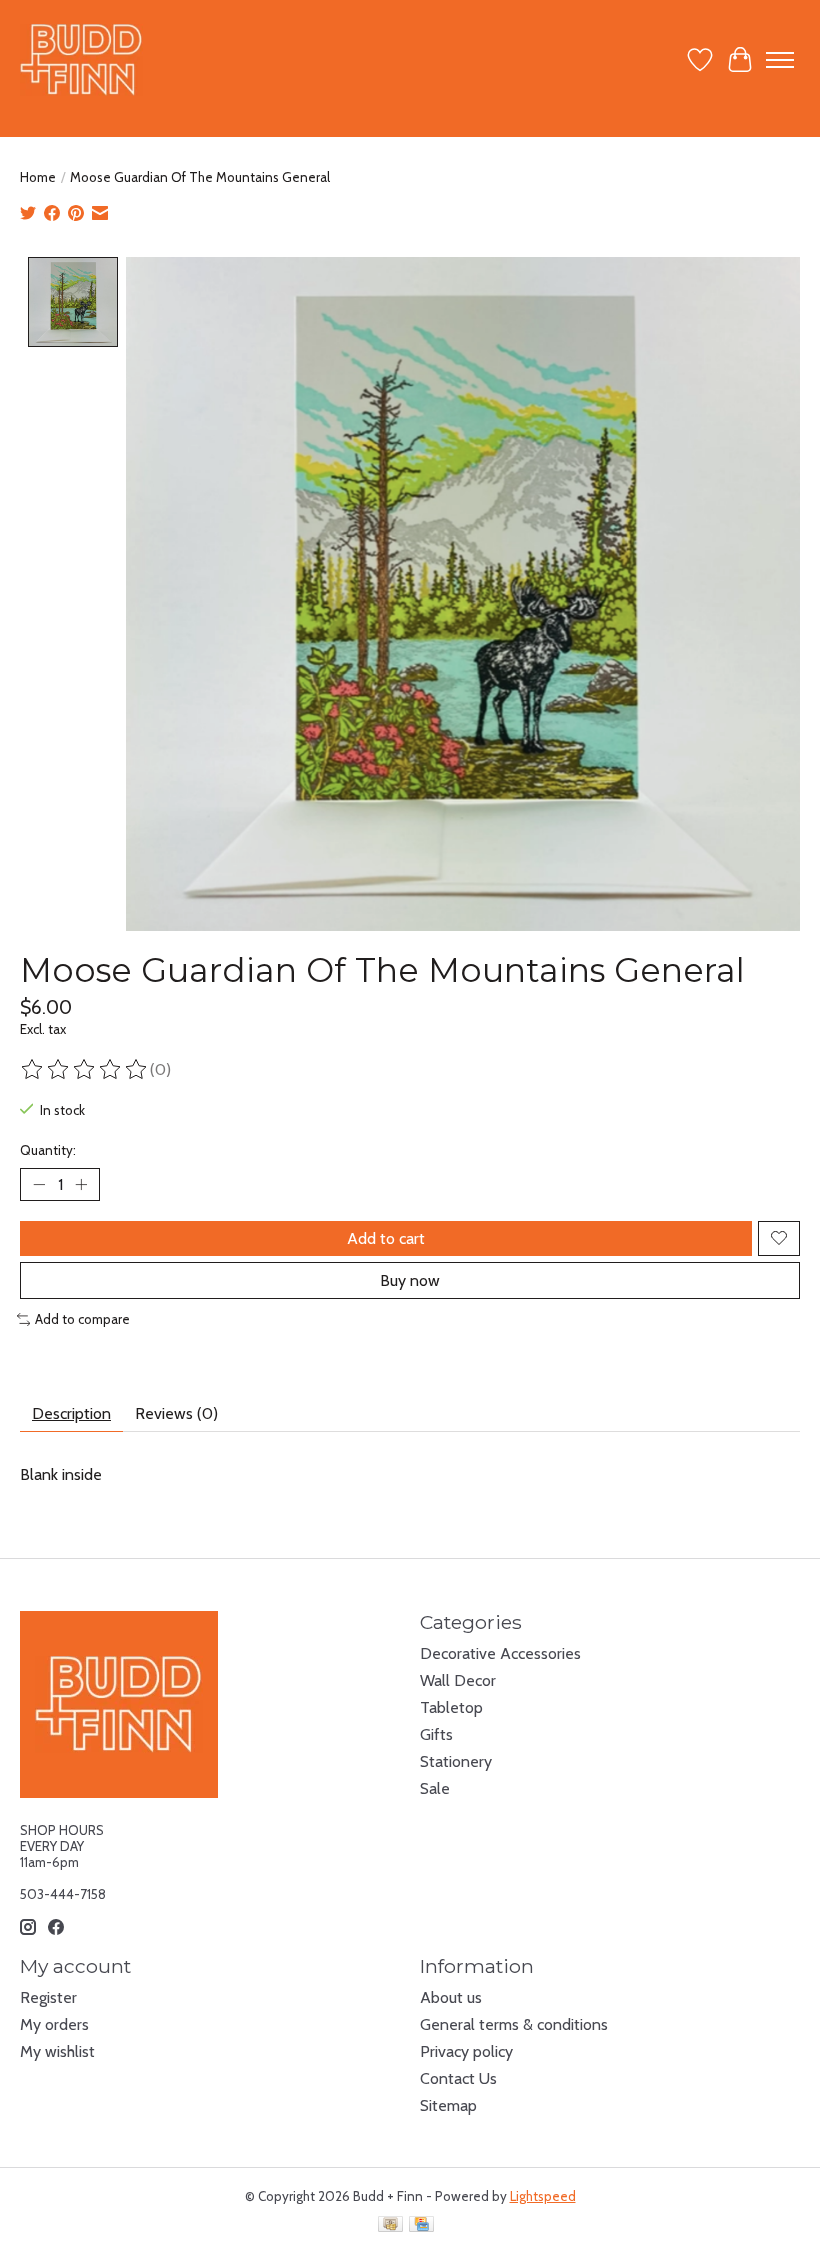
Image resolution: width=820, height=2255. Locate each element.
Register (48, 1997)
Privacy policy (466, 2051)
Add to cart (386, 1238)
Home (38, 177)
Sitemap (448, 2105)
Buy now (410, 1280)
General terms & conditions (514, 2024)
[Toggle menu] (780, 60)
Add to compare (82, 1319)
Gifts (436, 1734)
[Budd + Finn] (81, 59)
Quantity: (48, 1150)
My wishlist (57, 2051)
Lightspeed (543, 2196)
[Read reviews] (85, 1070)
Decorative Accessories (500, 1653)
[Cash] (390, 2225)
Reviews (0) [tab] (176, 1413)
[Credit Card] (421, 2225)
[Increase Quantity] (81, 1184)
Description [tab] (71, 1413)
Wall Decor (458, 1680)
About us (451, 1997)
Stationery (456, 1761)
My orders (54, 2024)
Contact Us (458, 2078)
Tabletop (451, 1707)
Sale (435, 1788)
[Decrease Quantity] (39, 1184)
